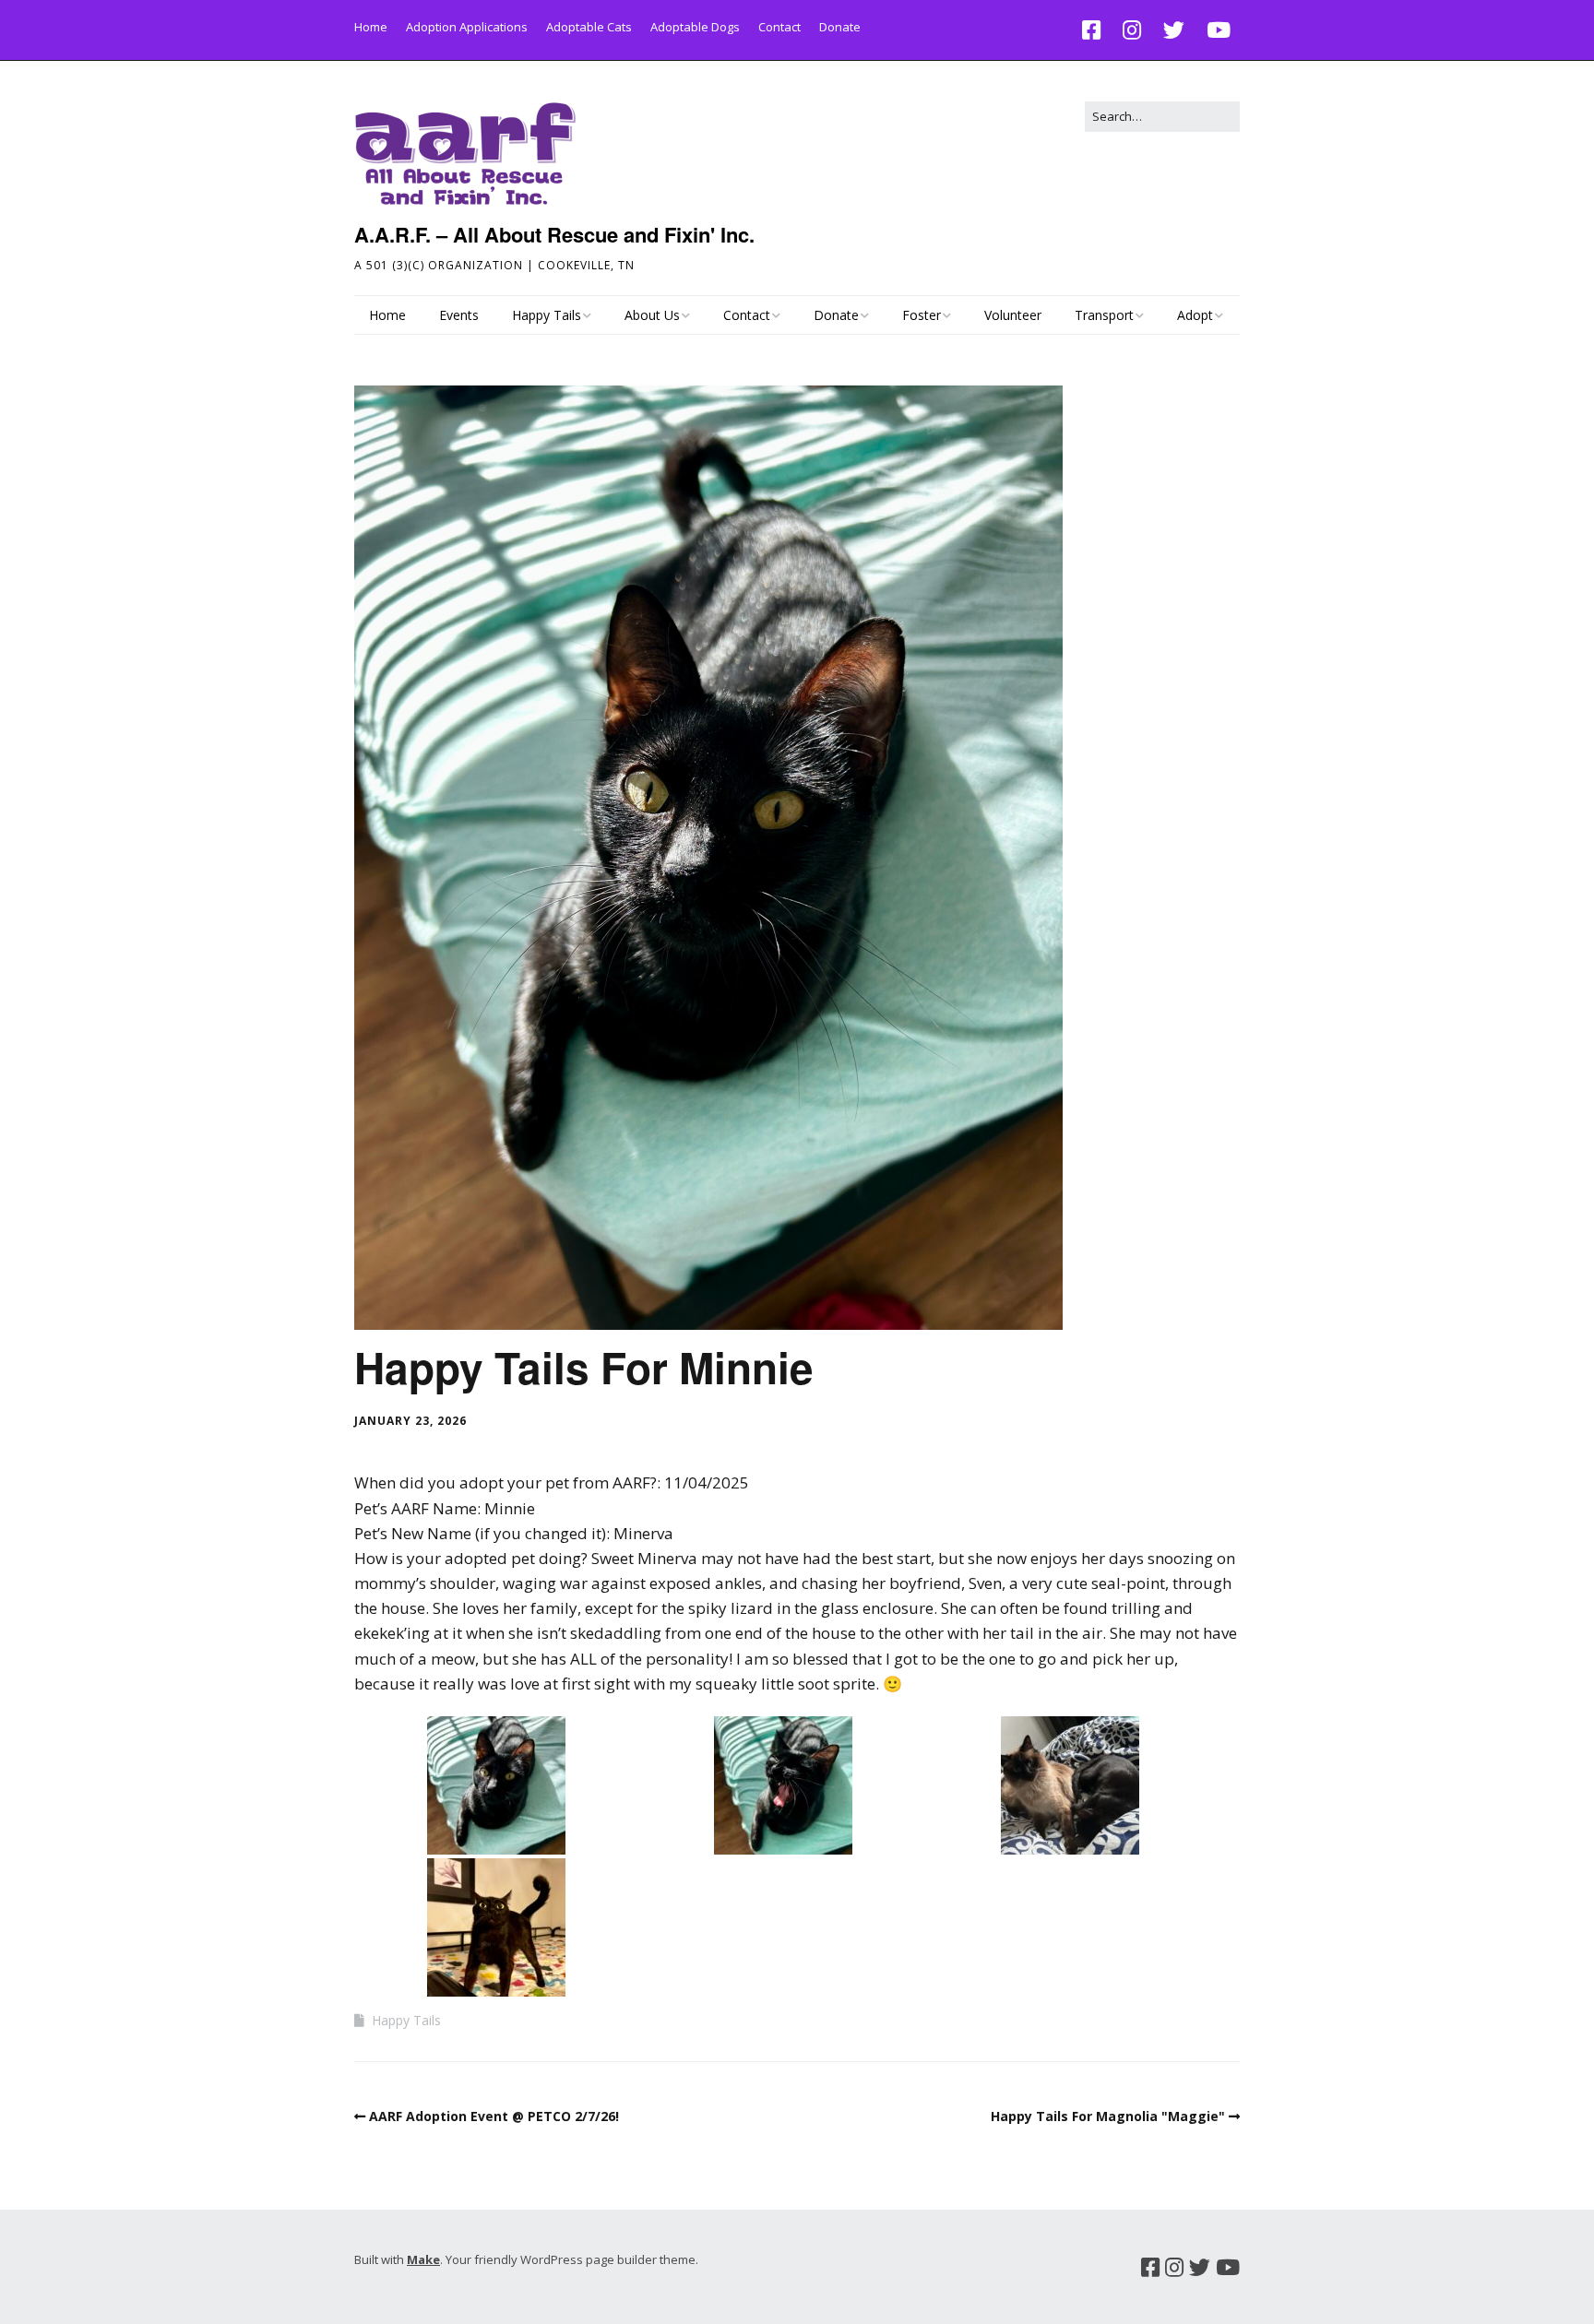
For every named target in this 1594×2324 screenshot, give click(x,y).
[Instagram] (1132, 30)
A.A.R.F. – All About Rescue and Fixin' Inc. (554, 234)
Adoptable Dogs (695, 27)
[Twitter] (1174, 30)
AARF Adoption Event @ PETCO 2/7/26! (494, 2116)
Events (459, 315)
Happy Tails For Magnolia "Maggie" (1108, 2116)
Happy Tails (547, 315)
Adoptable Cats (589, 27)
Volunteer (1013, 315)
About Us (652, 315)
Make (423, 2259)
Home (371, 27)
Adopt (1195, 315)
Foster (922, 315)
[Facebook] (1096, 30)
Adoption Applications (467, 27)
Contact (779, 27)
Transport (1104, 315)
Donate (840, 27)
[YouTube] (1219, 30)
